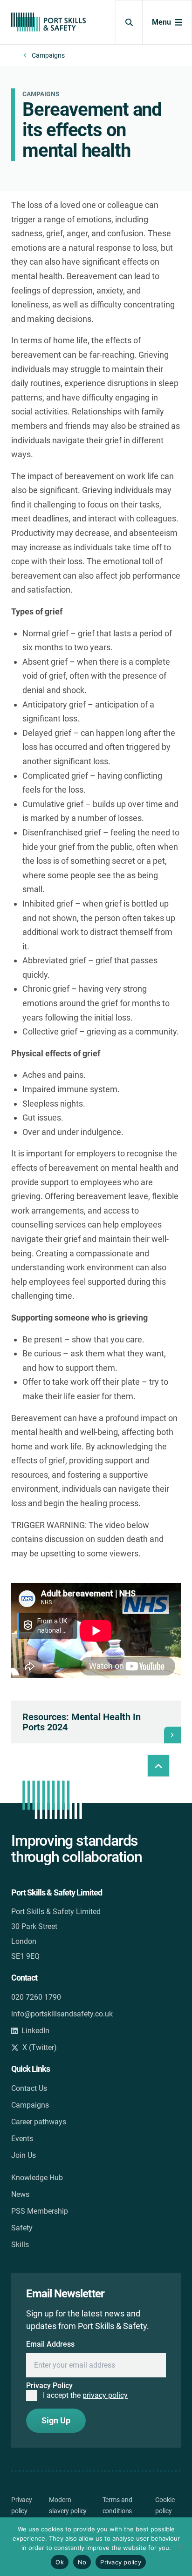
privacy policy (105, 2395)
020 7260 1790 (36, 1997)
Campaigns (48, 55)
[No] (180, 2547)
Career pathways (39, 2122)
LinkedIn (35, 2031)
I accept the (85, 2395)
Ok (60, 2562)
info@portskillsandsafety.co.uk (62, 2014)
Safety (22, 2228)
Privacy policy (121, 2562)
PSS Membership (40, 2211)
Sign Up (56, 2420)
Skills (20, 2245)
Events (22, 2139)
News (20, 2194)
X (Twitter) (40, 2047)
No (82, 2562)
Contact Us (29, 2088)
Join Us (24, 2155)
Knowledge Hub (37, 2178)
